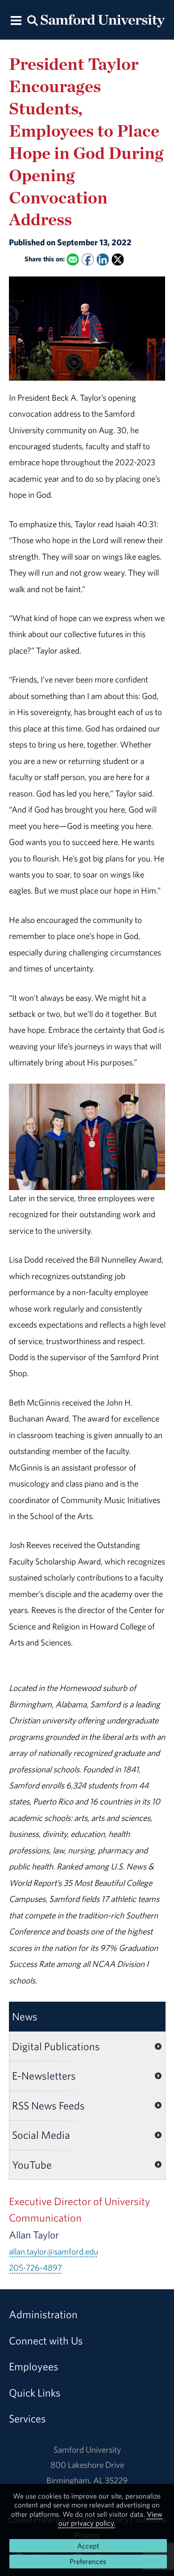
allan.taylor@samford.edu (54, 2251)
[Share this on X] (118, 259)
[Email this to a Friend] (72, 259)
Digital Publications (56, 2046)
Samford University (87, 2450)
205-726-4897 (35, 2267)
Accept (88, 2546)
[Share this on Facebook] (88, 259)
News (25, 2016)
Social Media (41, 2135)
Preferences (88, 2561)
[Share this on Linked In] (102, 259)
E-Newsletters (44, 2076)
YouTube (32, 2165)
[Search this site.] (33, 20)
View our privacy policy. (111, 2519)
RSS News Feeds (48, 2105)
